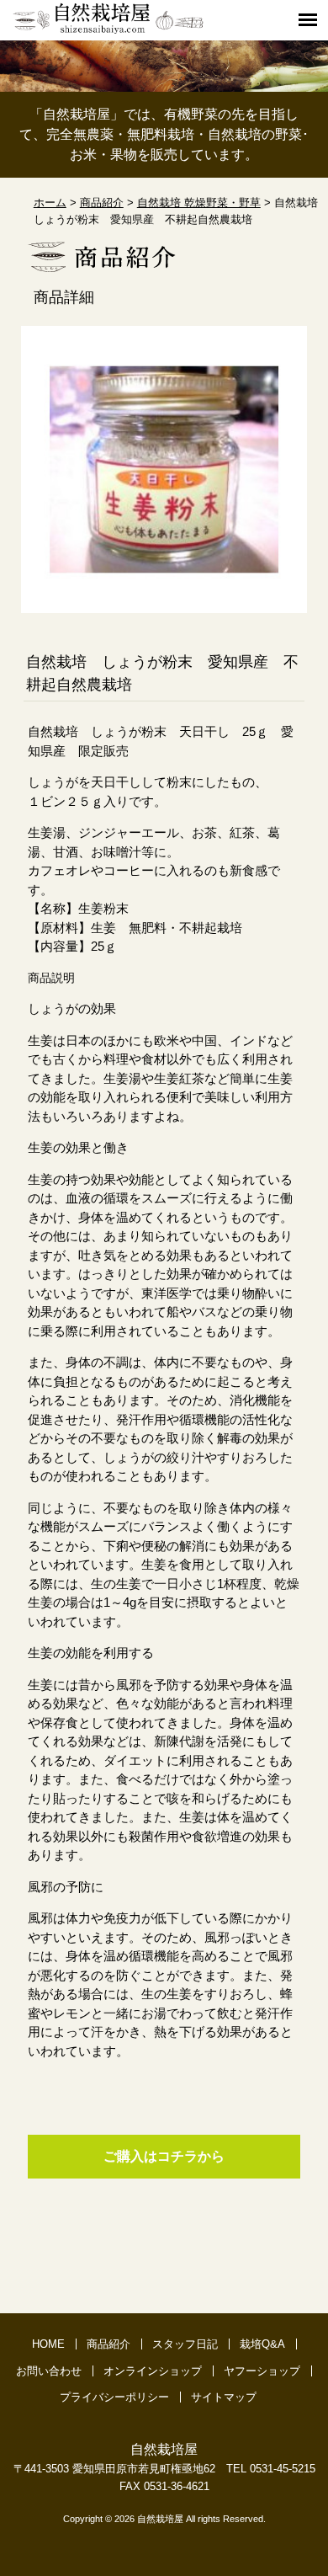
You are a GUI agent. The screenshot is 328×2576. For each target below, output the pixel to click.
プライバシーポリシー (114, 2397)
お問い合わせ (49, 2371)
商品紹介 (108, 2344)
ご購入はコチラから (164, 2156)
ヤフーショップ (262, 2371)
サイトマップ (224, 2397)
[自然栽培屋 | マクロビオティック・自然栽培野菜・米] (108, 31)
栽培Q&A (262, 2344)
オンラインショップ (153, 2371)
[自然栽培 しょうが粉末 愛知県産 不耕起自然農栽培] (164, 604)
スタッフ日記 (185, 2344)
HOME (48, 2344)
